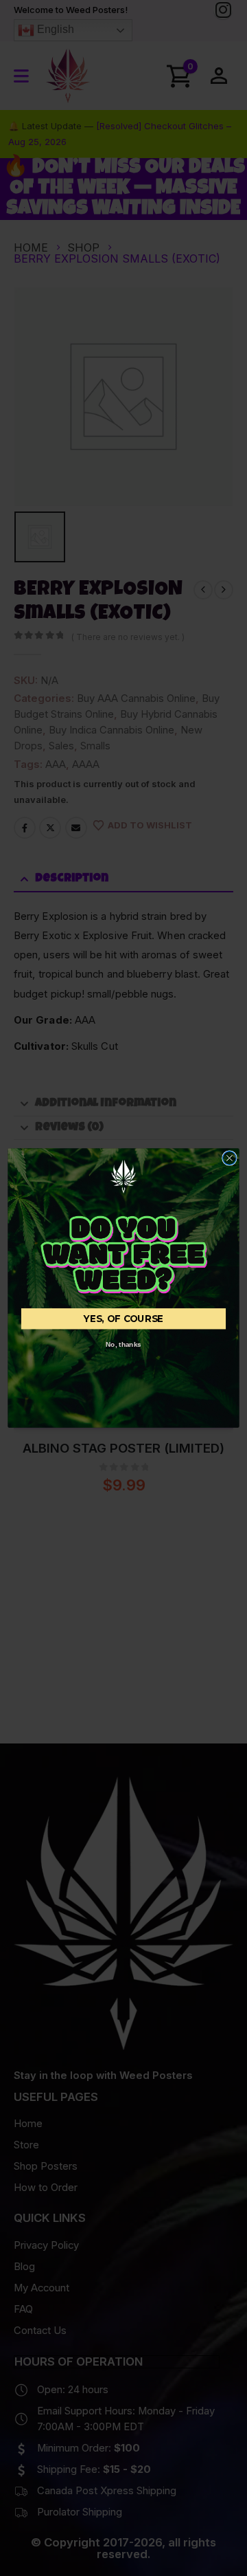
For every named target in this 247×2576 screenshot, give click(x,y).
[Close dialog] (230, 1158)
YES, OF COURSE (123, 1319)
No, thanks (123, 1344)
